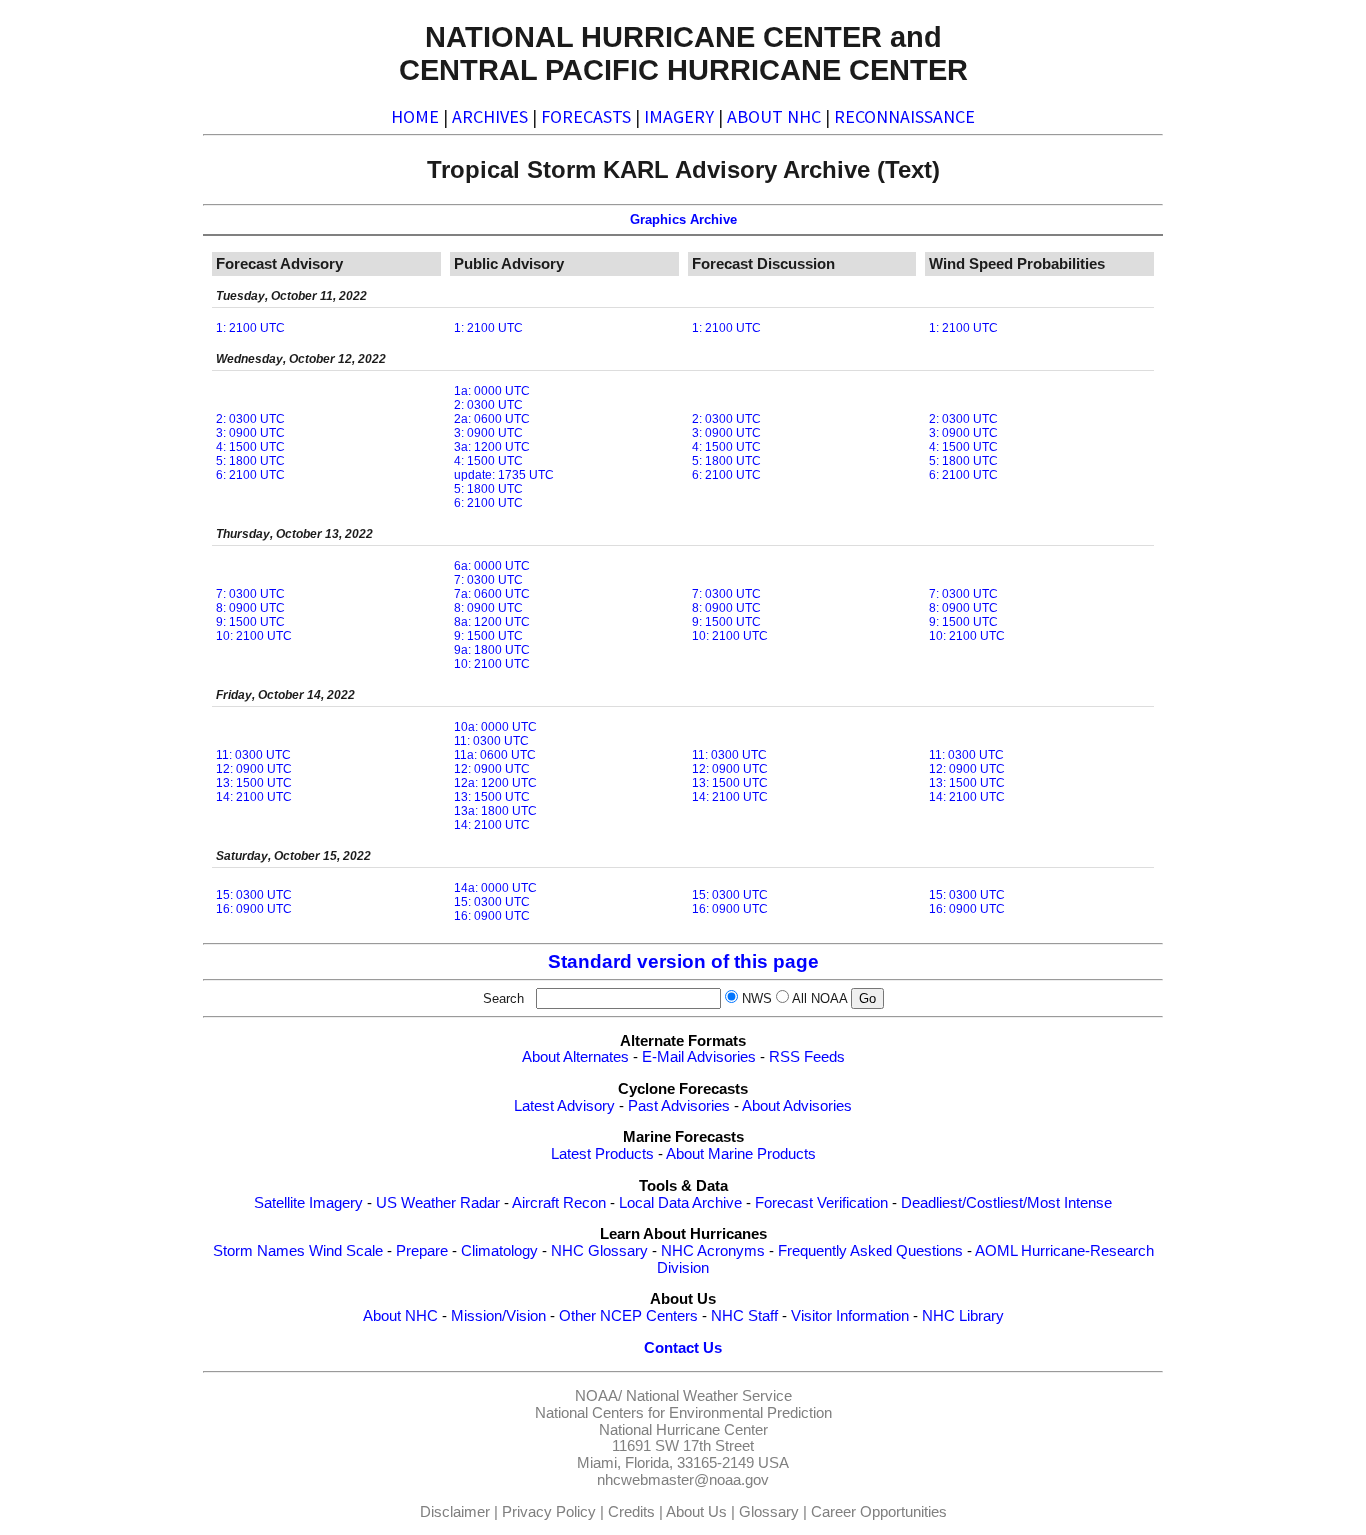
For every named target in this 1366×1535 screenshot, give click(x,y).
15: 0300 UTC (254, 895)
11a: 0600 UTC (495, 755)
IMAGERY (679, 116)
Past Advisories (679, 1106)
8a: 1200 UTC (492, 622)
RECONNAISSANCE (904, 116)
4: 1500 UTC (250, 447)
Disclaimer (455, 1512)
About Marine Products (741, 1154)
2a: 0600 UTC (492, 419)
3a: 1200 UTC (492, 447)
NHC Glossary (599, 1251)
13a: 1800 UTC (495, 811)
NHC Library (963, 1316)
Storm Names (259, 1251)
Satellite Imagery (308, 1203)
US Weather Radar (438, 1203)
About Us (696, 1512)
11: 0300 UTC (253, 755)
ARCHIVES (490, 116)
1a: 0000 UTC (492, 391)
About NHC (400, 1316)
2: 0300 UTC (250, 419)
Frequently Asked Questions (870, 1251)
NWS (757, 998)
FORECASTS (586, 116)
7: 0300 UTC (250, 594)
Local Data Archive (680, 1203)
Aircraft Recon (559, 1203)
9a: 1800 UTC (492, 650)
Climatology (499, 1251)
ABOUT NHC (774, 116)
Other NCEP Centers (628, 1316)
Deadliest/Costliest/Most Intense (1006, 1203)
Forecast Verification (821, 1203)
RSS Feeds (807, 1057)
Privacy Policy (549, 1512)
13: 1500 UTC (254, 783)
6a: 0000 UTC (492, 566)
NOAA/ (598, 1396)
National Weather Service (709, 1396)
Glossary (769, 1512)
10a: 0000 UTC (495, 727)
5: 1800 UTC (250, 461)
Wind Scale (346, 1251)
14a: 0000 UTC (495, 888)
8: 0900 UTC (250, 608)
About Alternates (575, 1057)
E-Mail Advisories (699, 1057)
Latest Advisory (564, 1106)
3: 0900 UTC (250, 433)
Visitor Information (850, 1316)
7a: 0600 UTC (492, 594)
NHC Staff (744, 1316)
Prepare (422, 1251)
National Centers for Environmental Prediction (683, 1413)
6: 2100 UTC (250, 475)
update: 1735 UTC (504, 475)
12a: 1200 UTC (495, 783)
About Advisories (797, 1106)
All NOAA (819, 998)
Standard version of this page (683, 961)
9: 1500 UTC (250, 622)
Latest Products (602, 1154)
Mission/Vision (498, 1316)
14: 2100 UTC (254, 797)
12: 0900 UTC (254, 769)
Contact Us (683, 1348)
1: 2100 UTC (250, 328)
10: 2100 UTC (254, 636)
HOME (415, 116)
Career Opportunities (879, 1512)
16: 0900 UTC (254, 909)
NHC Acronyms (713, 1251)
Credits (631, 1512)
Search (507, 998)
